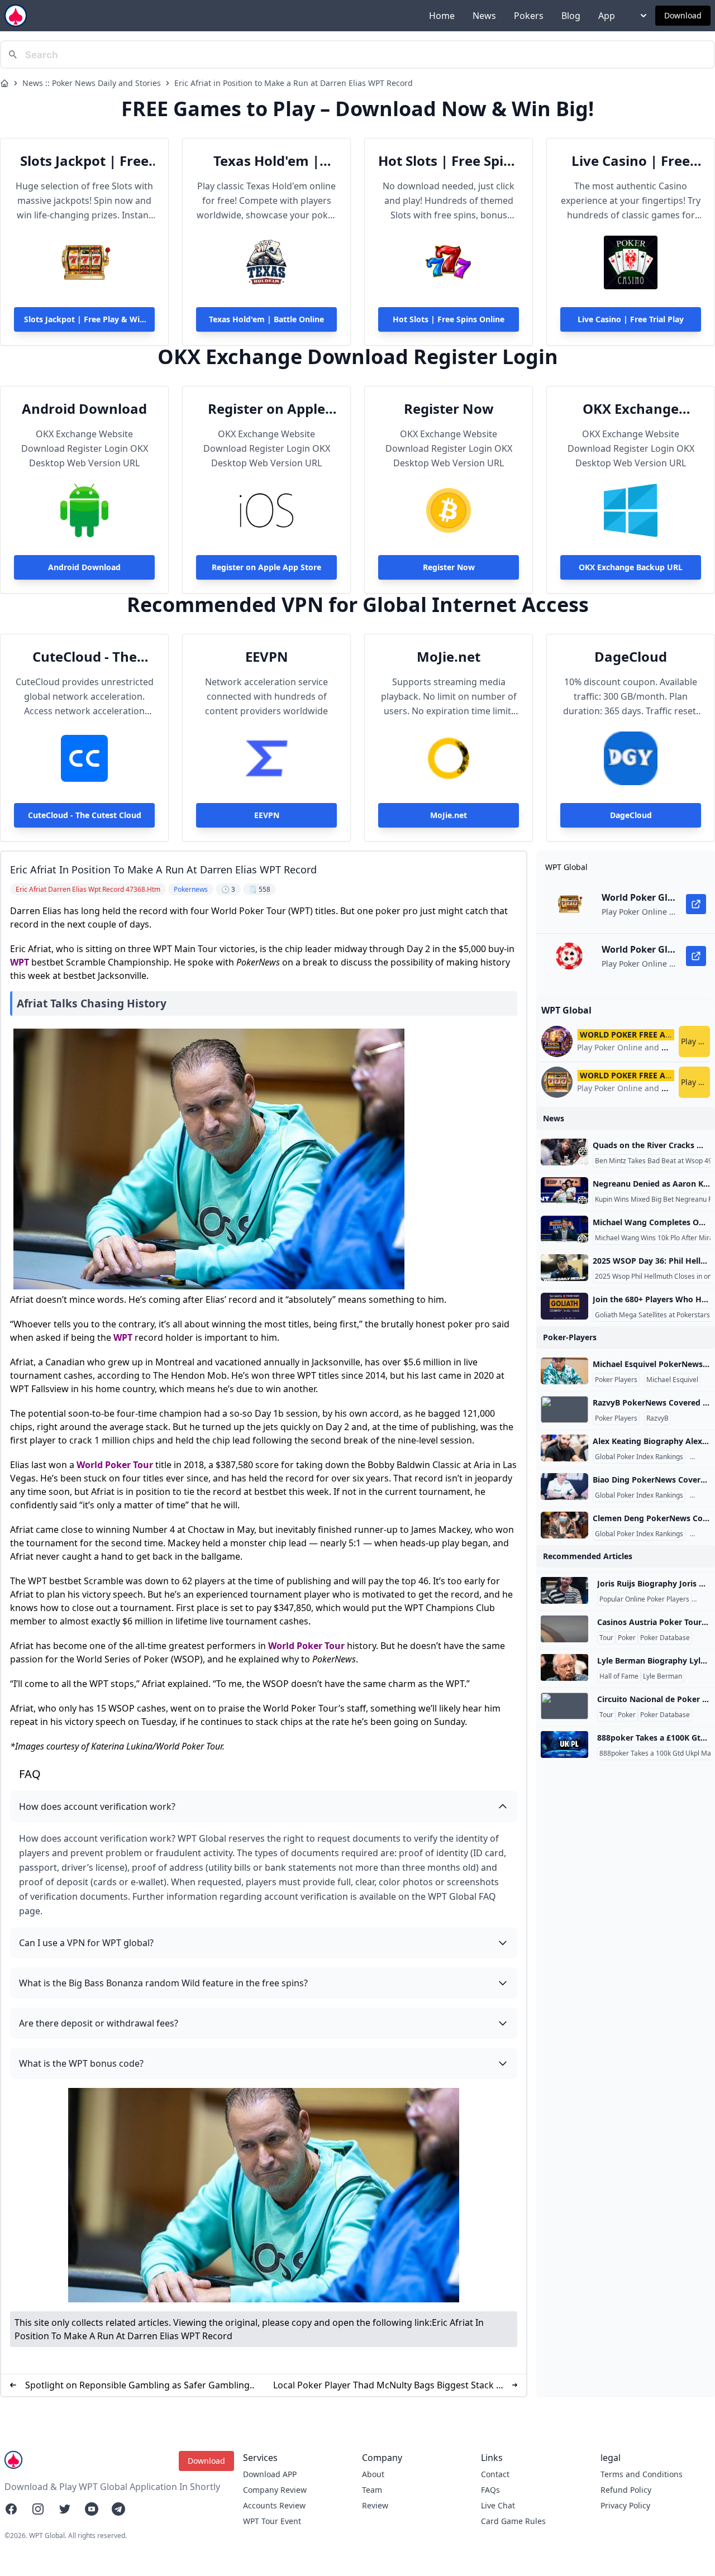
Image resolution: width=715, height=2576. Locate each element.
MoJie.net (449, 657)
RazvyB (657, 1418)
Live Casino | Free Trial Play (631, 161)
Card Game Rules (513, 2521)
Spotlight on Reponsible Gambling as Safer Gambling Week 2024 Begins (137, 2385)
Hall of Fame (619, 1676)
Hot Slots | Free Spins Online (449, 161)
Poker (627, 1638)
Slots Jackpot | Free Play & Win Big (84, 161)
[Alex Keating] (564, 1448)
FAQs (490, 2490)
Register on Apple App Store (266, 409)
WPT (20, 962)
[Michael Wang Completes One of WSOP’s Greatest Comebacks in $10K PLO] (564, 1229)
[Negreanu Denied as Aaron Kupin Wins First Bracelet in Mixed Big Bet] (564, 1191)
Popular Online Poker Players (644, 1599)
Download (683, 15)
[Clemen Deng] (564, 1525)
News (484, 16)
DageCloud (631, 657)
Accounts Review (274, 2505)
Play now (695, 1041)
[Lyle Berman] (564, 1667)
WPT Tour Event (272, 2521)
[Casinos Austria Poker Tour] (564, 1629)
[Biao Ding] (564, 1487)
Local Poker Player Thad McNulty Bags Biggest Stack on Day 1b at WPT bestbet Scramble (390, 2385)
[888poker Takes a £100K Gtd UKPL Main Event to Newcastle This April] (564, 1745)
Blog (571, 16)
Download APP (270, 2474)
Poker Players (616, 1380)
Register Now (449, 409)
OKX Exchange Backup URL (631, 409)
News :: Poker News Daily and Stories (92, 83)
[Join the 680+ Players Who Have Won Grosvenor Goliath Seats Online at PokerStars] (564, 1306)
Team (372, 2490)
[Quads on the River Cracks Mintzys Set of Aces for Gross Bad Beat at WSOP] (564, 1152)
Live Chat (498, 2505)
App (607, 16)
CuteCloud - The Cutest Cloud (85, 657)
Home (442, 16)
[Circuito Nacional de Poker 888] (564, 1706)
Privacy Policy (625, 2505)
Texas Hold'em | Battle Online (266, 161)
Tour (606, 1638)
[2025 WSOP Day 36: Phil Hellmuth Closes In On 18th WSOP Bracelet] (564, 1268)
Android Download (84, 409)
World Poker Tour (115, 1465)
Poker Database (665, 1638)
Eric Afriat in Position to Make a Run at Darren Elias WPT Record (294, 83)
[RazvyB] (564, 1409)
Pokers (529, 16)
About (373, 2474)
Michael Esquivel (672, 1380)
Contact (495, 2474)
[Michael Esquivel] (564, 1371)
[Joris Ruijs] (564, 1590)
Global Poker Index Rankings (639, 1457)
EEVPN (267, 657)
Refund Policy (626, 2490)
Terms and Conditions (642, 2474)
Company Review (275, 2490)
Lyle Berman (662, 1676)
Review (375, 2505)
